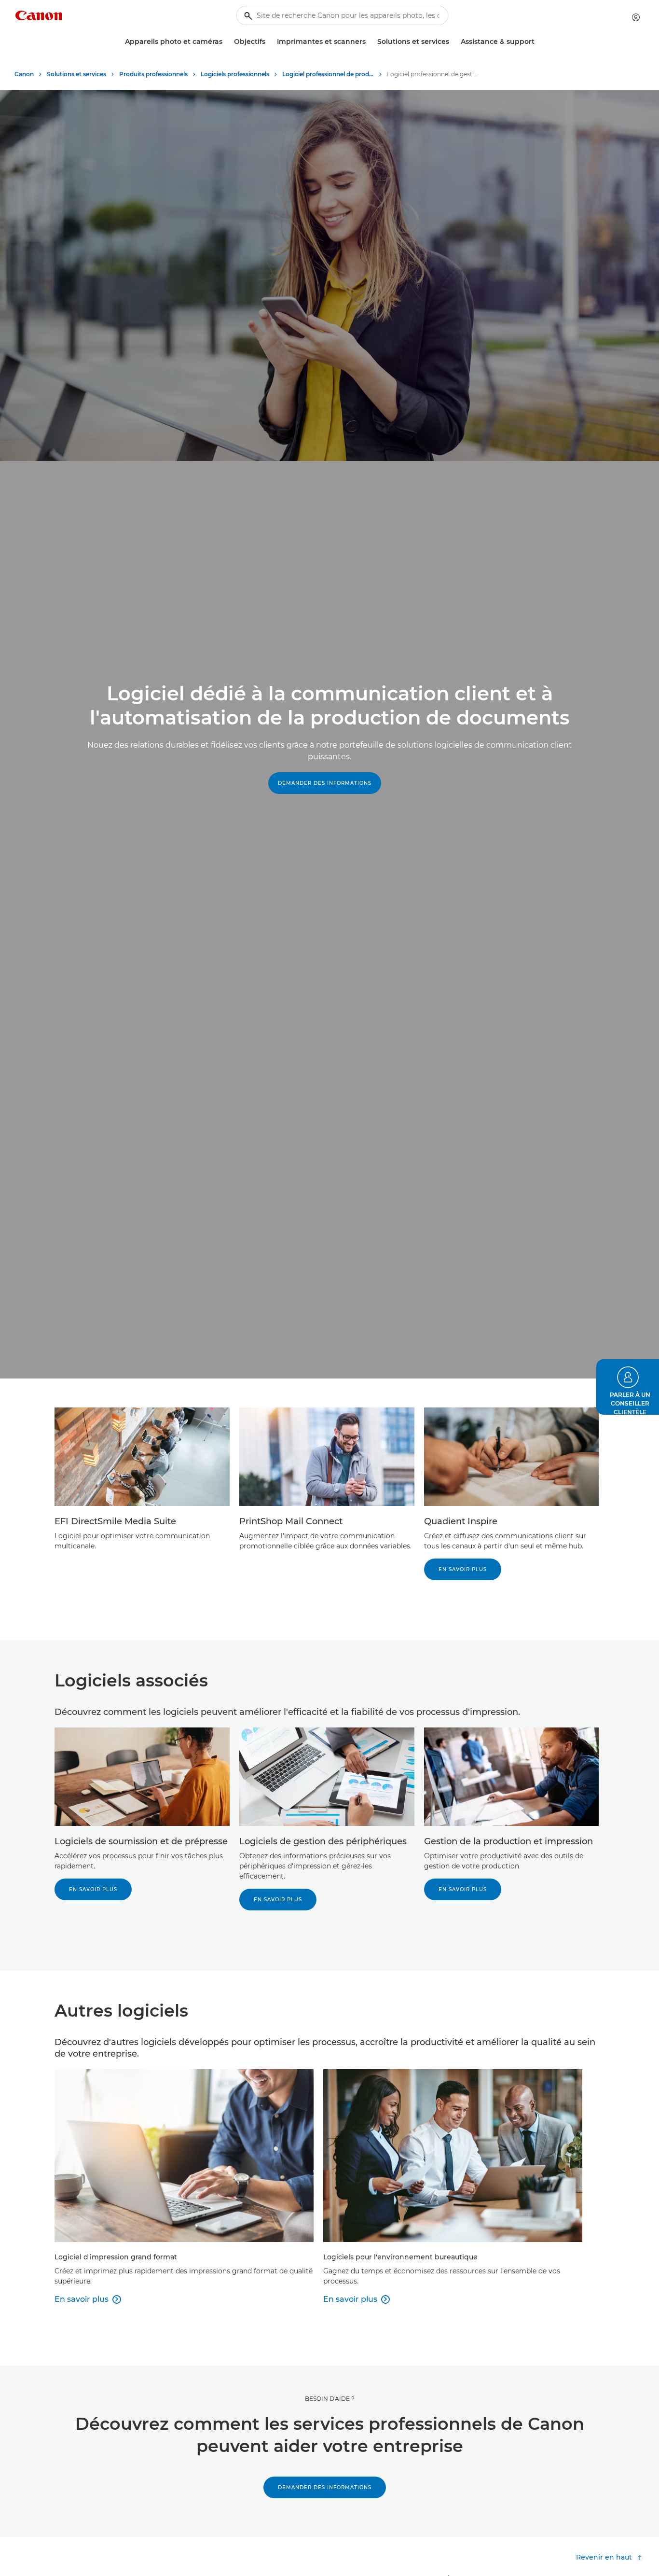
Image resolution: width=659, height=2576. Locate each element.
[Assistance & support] (538, 42)
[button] (628, 1387)
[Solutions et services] (453, 42)
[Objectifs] (269, 42)
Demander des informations (325, 783)
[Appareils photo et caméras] (226, 42)
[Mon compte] (636, 17)
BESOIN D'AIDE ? (330, 2399)
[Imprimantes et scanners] (370, 42)
